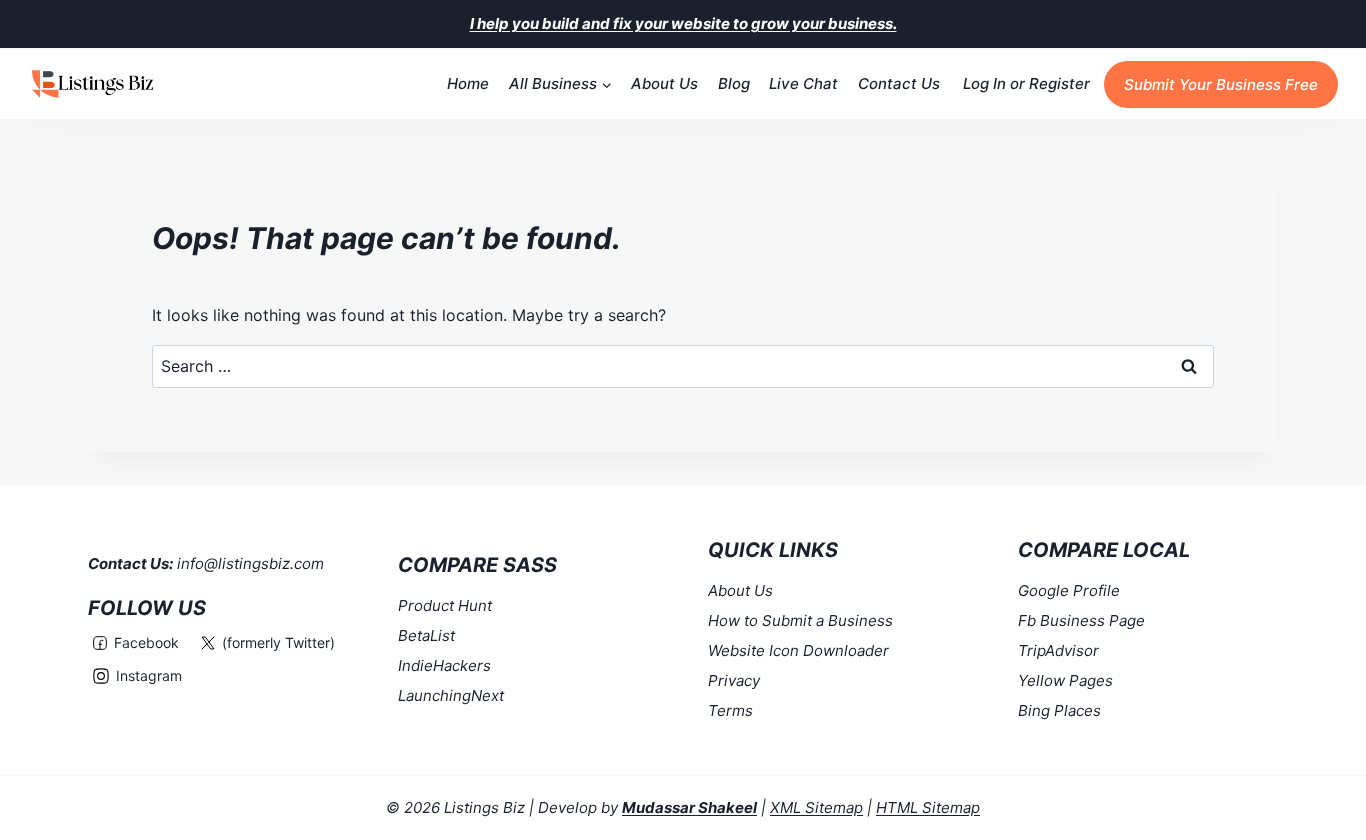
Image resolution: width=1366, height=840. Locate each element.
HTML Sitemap (928, 807)
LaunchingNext (451, 695)
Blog (734, 83)
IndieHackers (444, 665)
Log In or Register (1026, 83)
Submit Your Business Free (1221, 84)
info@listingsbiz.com (250, 563)
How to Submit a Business (800, 620)
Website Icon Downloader (798, 650)
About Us (664, 83)
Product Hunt (445, 605)
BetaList (426, 635)
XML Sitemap (816, 807)
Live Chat (803, 83)
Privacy (734, 680)
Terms (730, 710)
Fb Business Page (1081, 620)
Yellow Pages (1065, 680)
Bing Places (1059, 710)
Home (468, 83)
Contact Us (899, 83)
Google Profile (1069, 590)
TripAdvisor (1058, 650)
